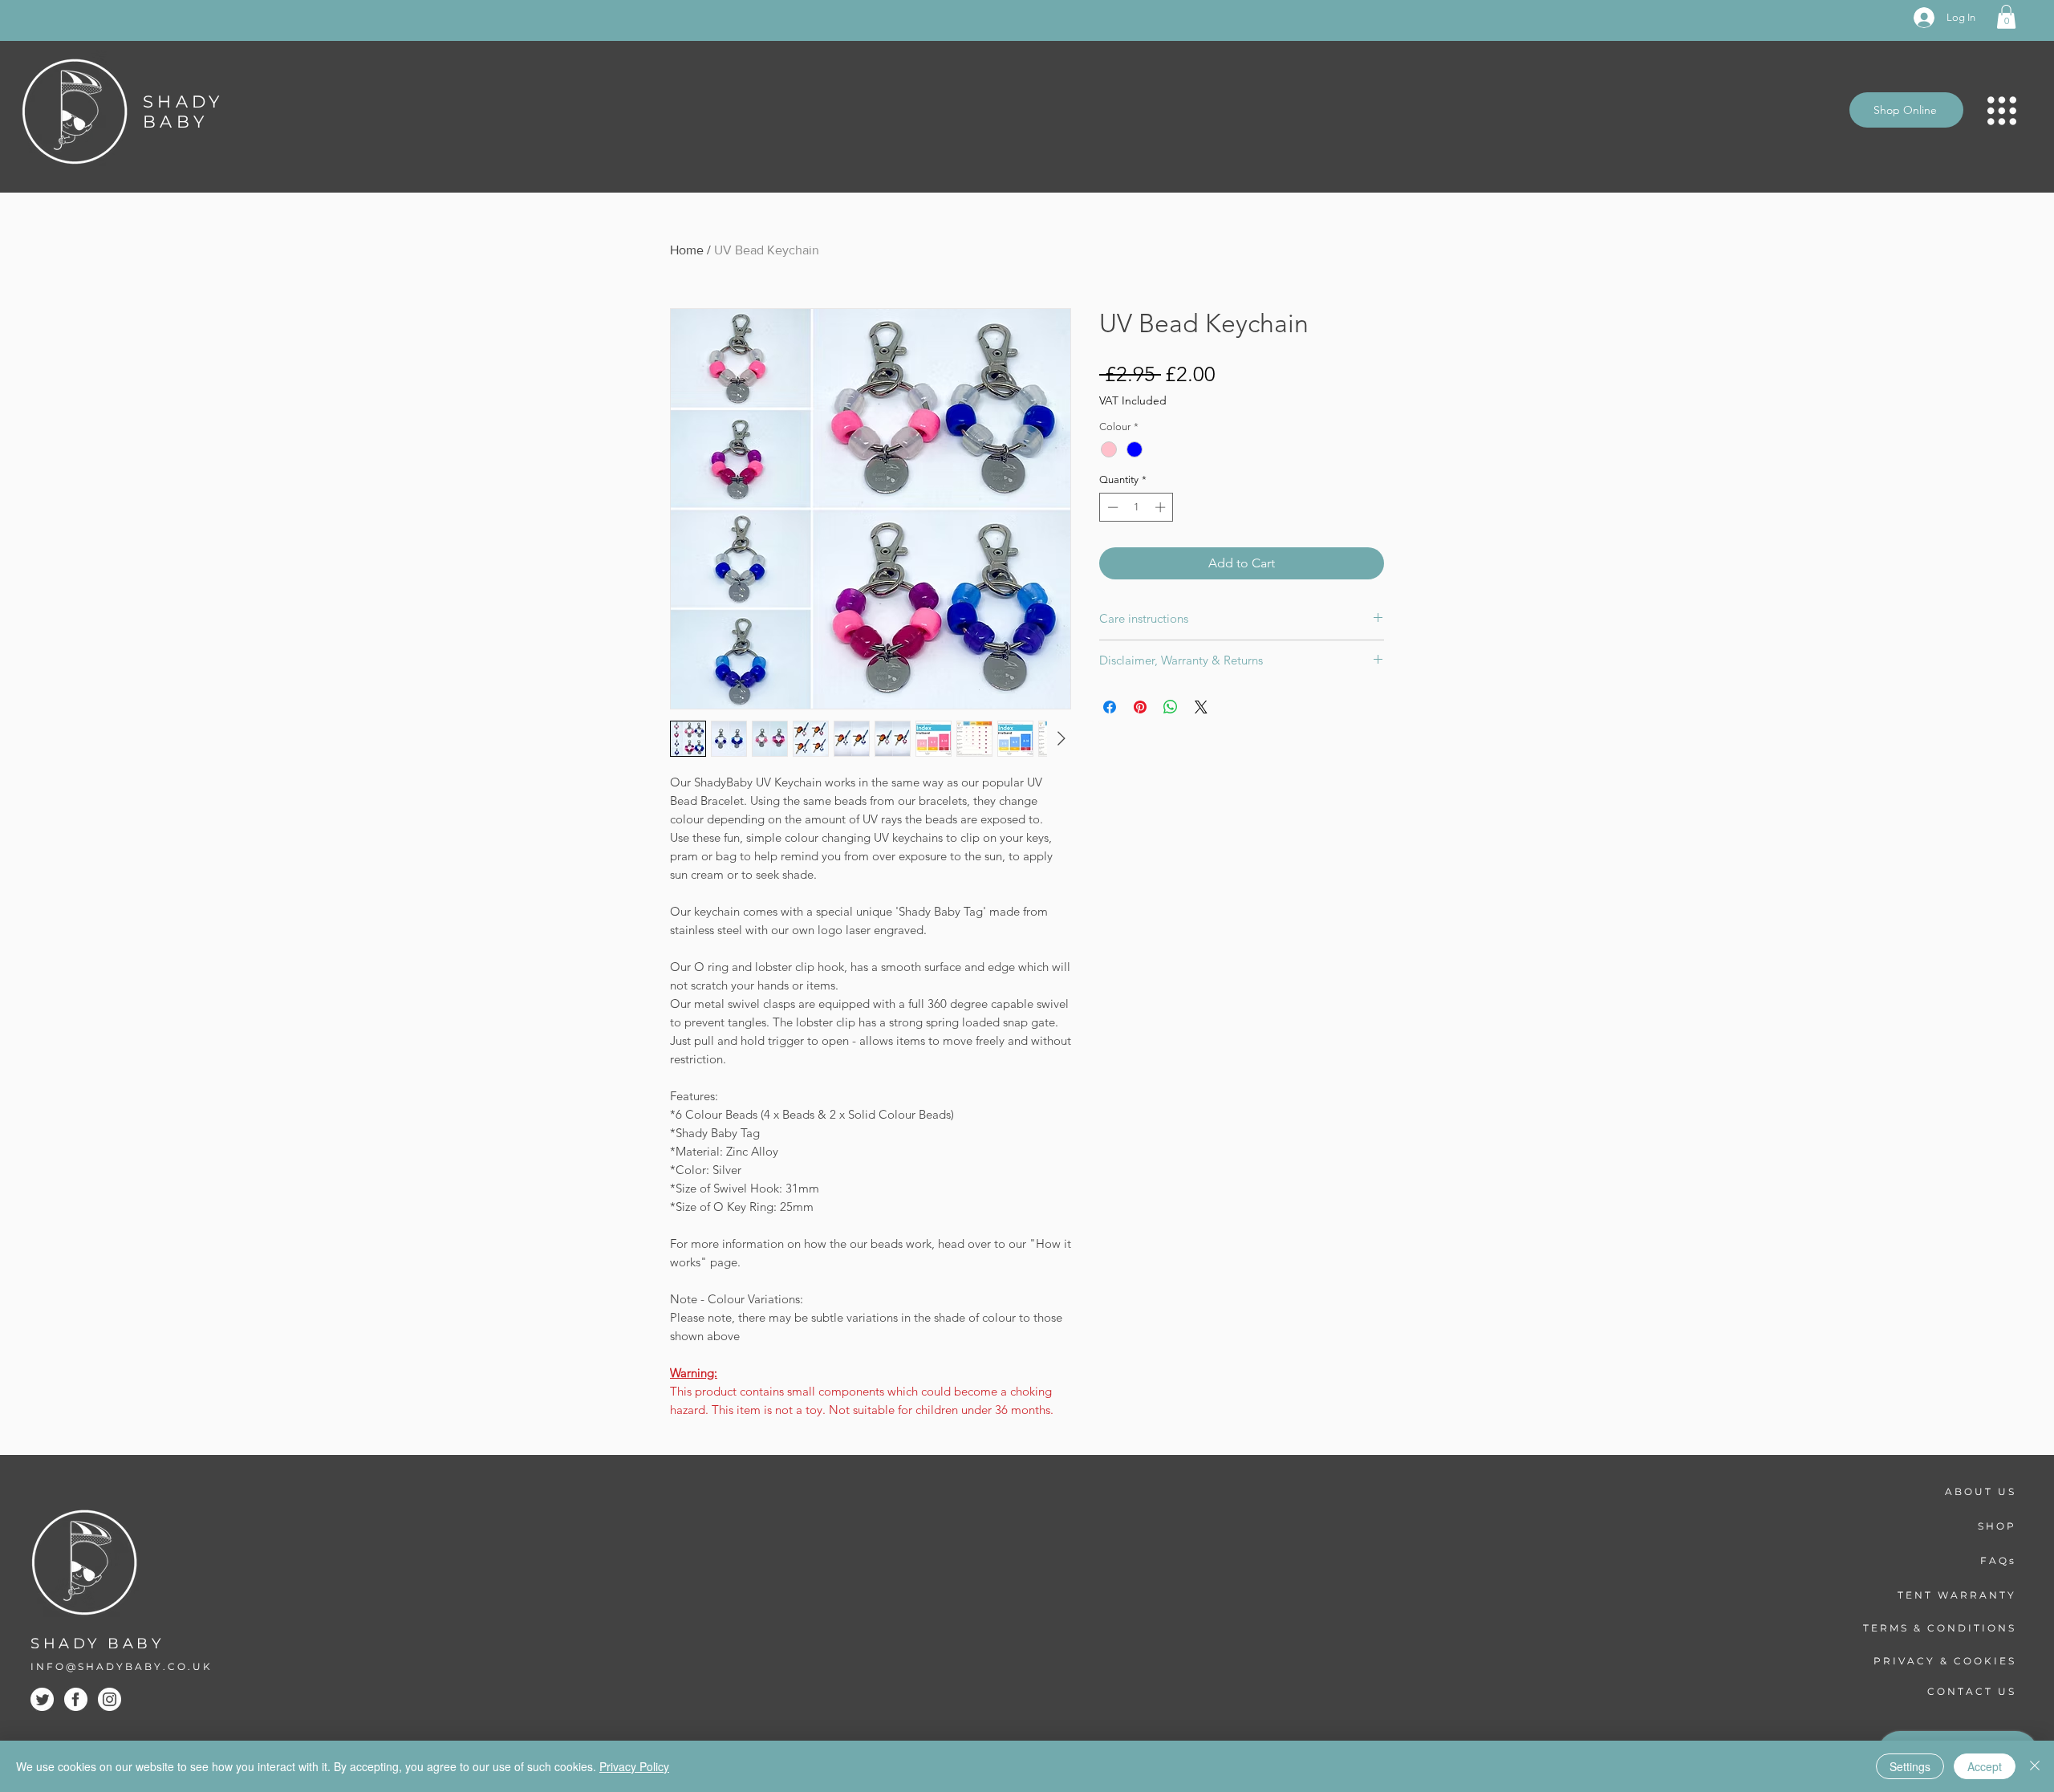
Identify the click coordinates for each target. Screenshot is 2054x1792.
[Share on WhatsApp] (1171, 707)
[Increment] (1162, 507)
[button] (2006, 17)
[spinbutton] (1137, 507)
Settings (1910, 1766)
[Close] (2035, 1766)
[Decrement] (1111, 507)
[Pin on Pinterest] (1140, 707)
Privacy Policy (634, 1766)
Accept (1985, 1766)
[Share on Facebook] (1110, 707)
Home (687, 250)
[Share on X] (1201, 707)
